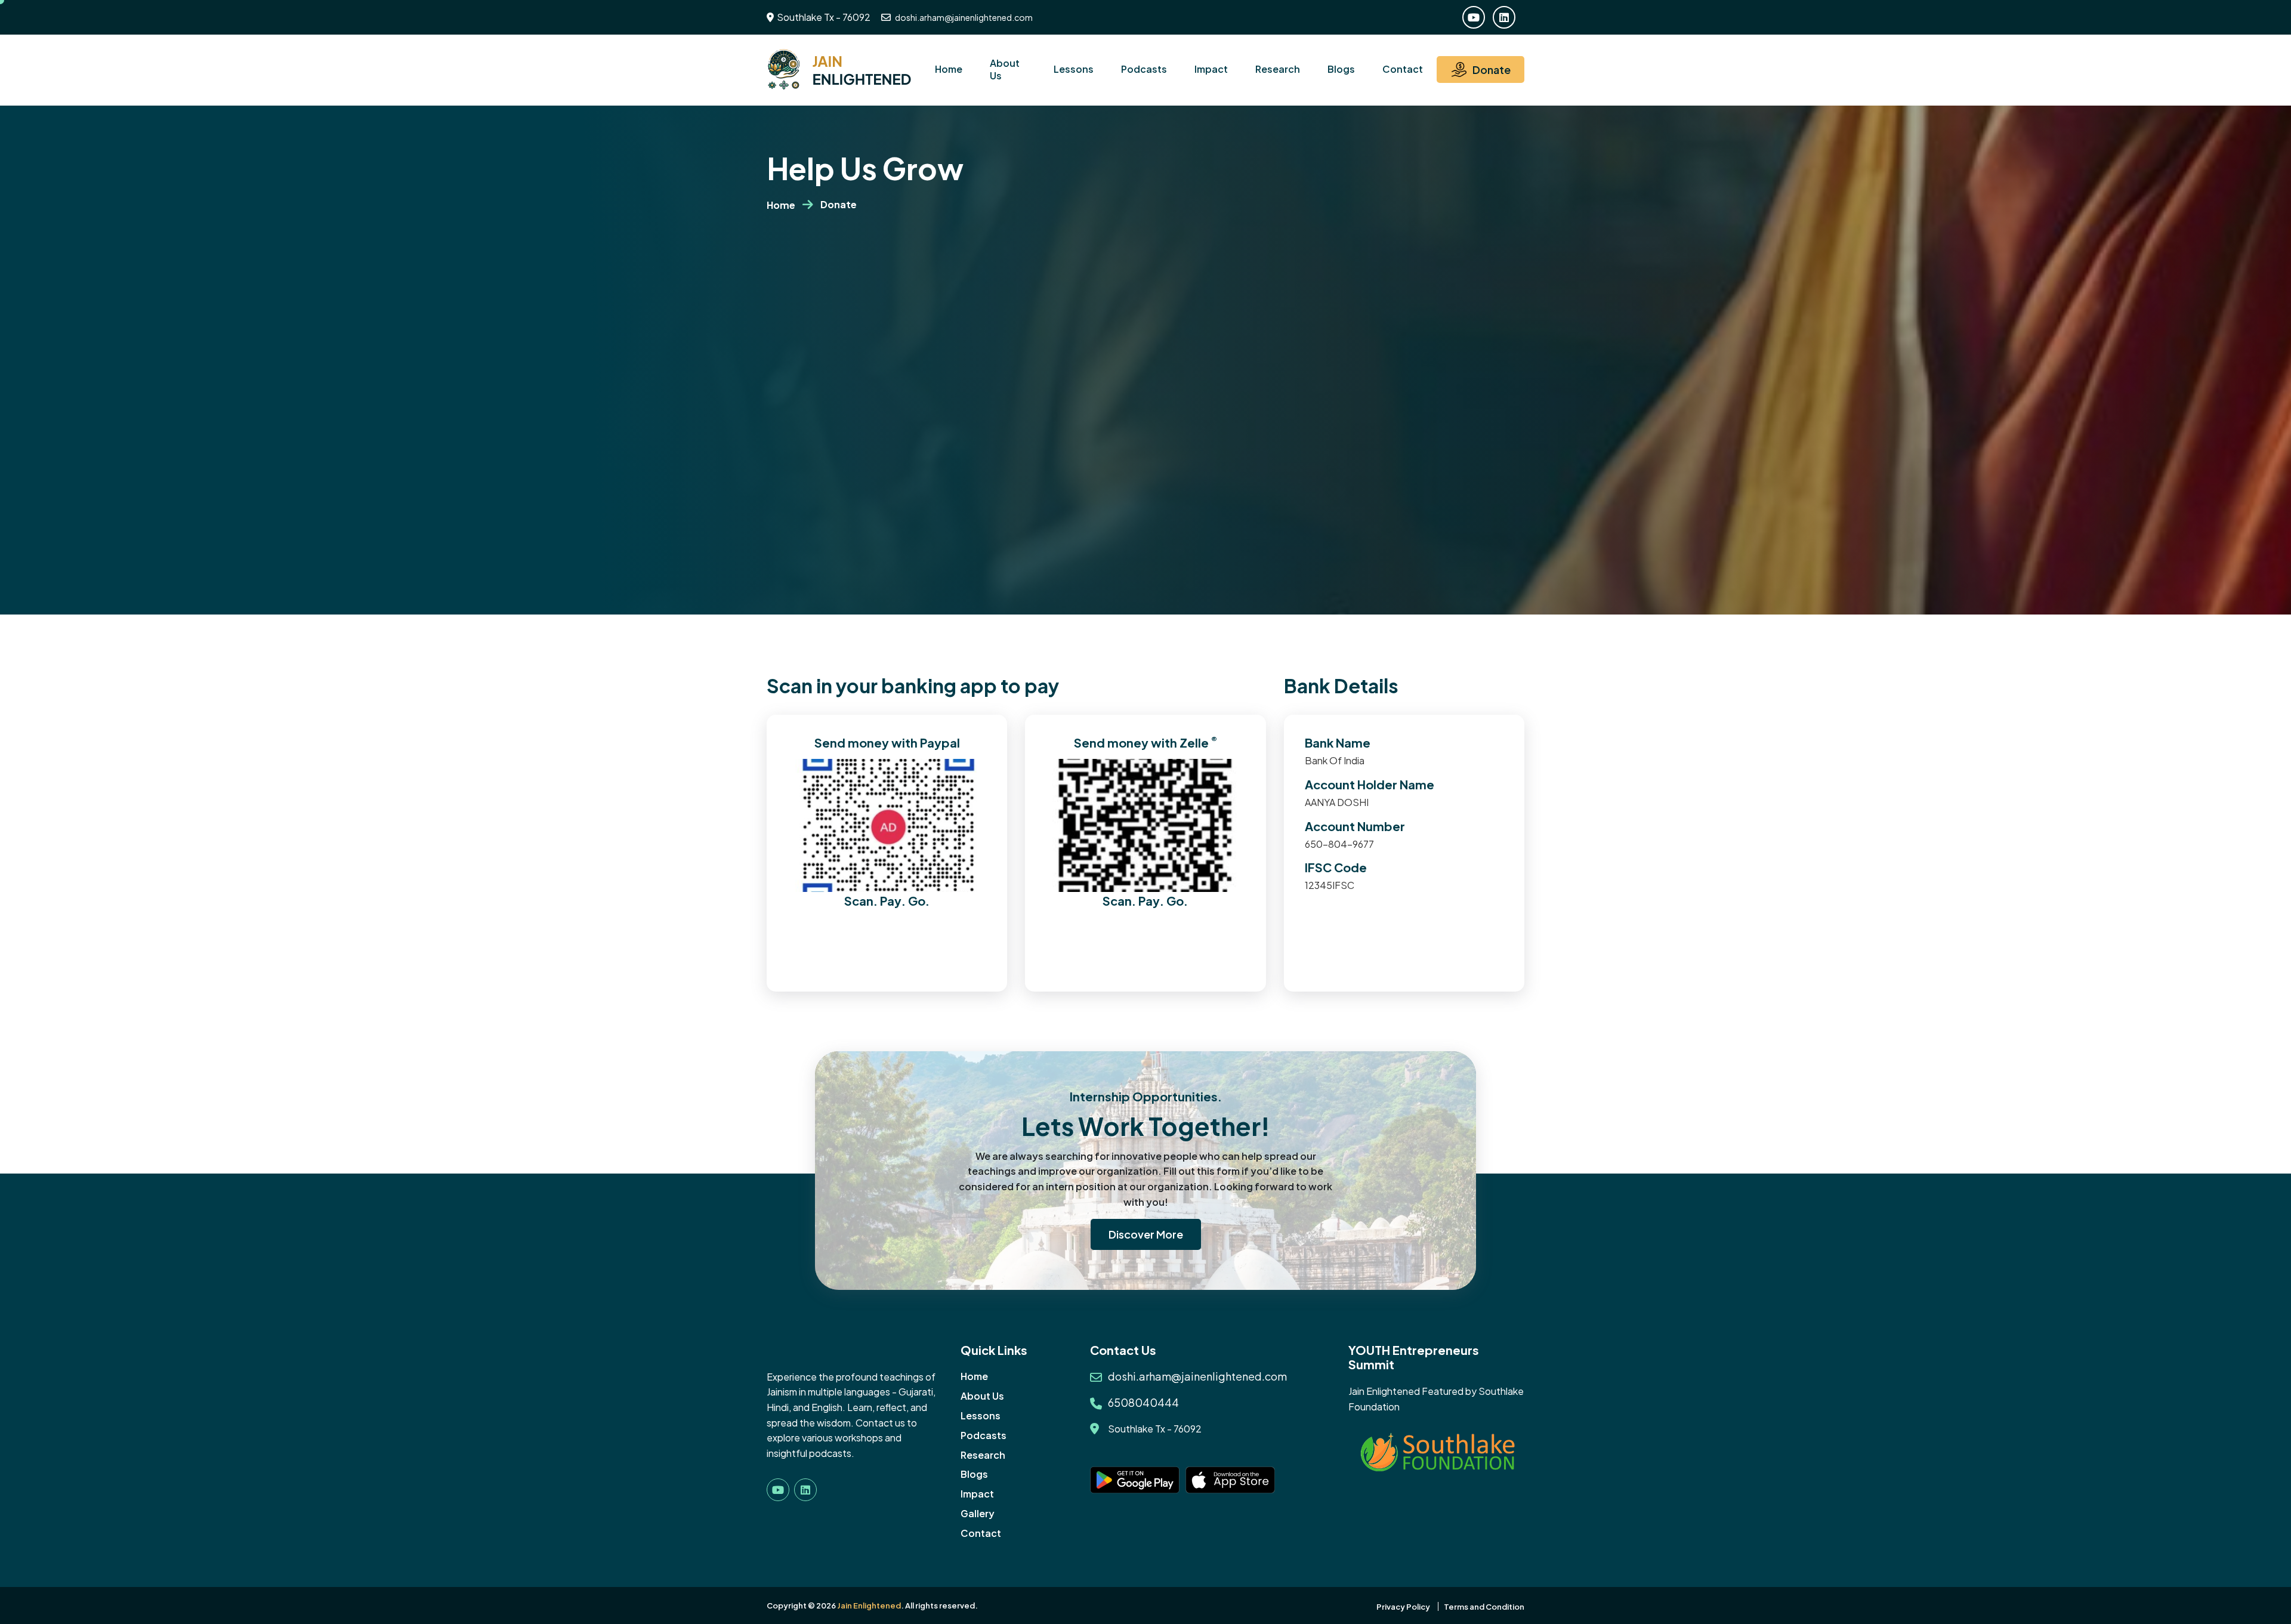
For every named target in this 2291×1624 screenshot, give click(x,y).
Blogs (1341, 69)
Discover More (1146, 1234)
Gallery (978, 1513)
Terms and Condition (1484, 1607)
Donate (1492, 70)
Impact (1211, 69)
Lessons (1074, 69)
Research (1278, 69)
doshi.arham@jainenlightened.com (963, 17)
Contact (1403, 69)
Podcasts (1144, 69)
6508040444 (1143, 1402)
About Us (1005, 69)
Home (949, 69)
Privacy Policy (1403, 1607)
